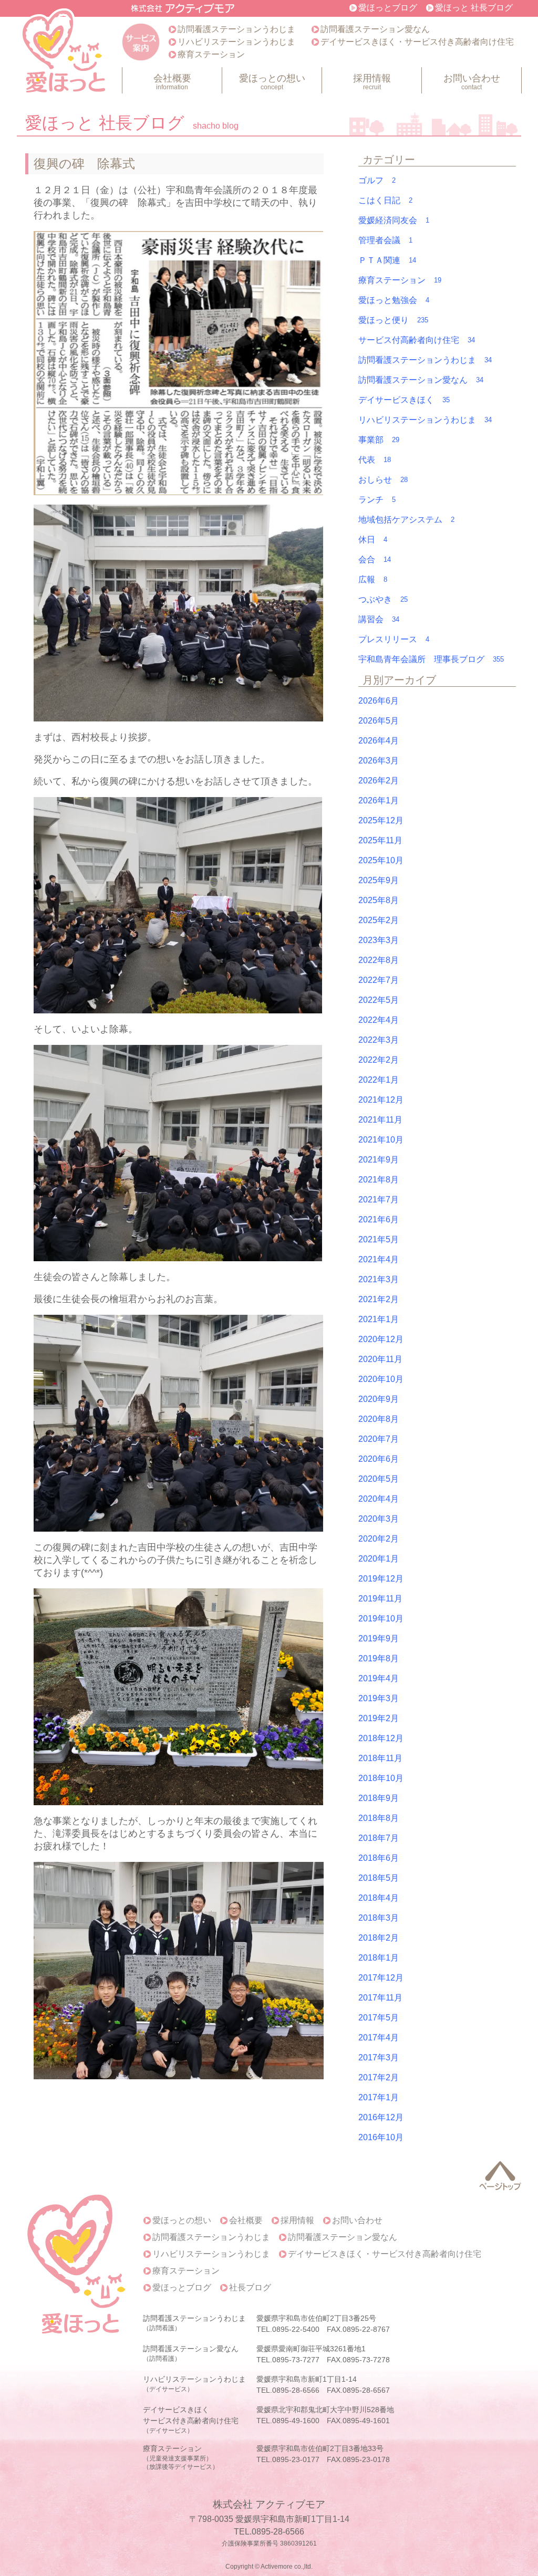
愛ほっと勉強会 (394, 300)
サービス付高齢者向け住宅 (417, 340)
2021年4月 (379, 1259)
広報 (373, 579)
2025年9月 (379, 880)
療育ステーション (211, 54)
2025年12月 (381, 820)
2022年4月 (379, 1020)
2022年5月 (379, 1000)
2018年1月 (379, 1958)
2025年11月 (380, 840)
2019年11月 (380, 1599)
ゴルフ (377, 180)
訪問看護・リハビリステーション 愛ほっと (65, 53)
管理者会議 (385, 240)
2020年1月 (379, 1559)
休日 (373, 540)
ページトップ (500, 2176)
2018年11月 (380, 1758)
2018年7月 (379, 1838)
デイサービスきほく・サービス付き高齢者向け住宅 (417, 42)
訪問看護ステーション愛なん (375, 29)
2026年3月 (379, 761)
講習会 (379, 619)
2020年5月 (379, 1479)
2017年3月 (379, 2057)
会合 (375, 559)
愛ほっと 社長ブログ (474, 8)
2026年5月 (379, 721)
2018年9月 (379, 1798)
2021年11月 (380, 1120)
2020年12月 (381, 1339)
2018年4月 (379, 1898)
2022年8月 (379, 960)
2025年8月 (379, 900)
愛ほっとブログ (388, 8)
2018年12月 (381, 1738)
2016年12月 (381, 2117)
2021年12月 (381, 1100)
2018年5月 (379, 1878)
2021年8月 (379, 1180)
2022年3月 (379, 1040)
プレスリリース (394, 639)
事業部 (379, 440)
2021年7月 (379, 1200)
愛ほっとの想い (272, 82)
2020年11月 (380, 1359)
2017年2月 (379, 2077)
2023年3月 (379, 940)
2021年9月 (379, 1160)
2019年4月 (379, 1678)
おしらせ (383, 480)
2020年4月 (379, 1499)
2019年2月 (379, 1718)
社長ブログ (250, 2288)
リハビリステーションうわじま (236, 42)
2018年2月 (379, 1938)
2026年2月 (379, 781)
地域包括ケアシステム (406, 520)
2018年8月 (379, 1818)
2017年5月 (379, 2018)
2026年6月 (379, 701)
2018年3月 (379, 1918)
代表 (375, 460)
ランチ (377, 500)
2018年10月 (381, 1778)
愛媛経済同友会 (394, 220)
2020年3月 (379, 1519)
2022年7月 (379, 980)
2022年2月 (379, 1060)
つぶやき (383, 599)
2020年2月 (379, 1539)
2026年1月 (379, 800)
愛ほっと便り (393, 320)
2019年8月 (379, 1658)
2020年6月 (379, 1459)
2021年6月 (379, 1219)
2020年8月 (379, 1419)
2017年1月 (379, 2097)
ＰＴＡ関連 (387, 260)
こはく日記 (385, 200)
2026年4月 (379, 741)
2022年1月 (379, 1080)
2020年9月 (379, 1399)
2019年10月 (381, 1619)
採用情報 (372, 82)
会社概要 (172, 82)
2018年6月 (379, 1858)
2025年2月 (379, 920)
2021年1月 (379, 1319)
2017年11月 (380, 1998)
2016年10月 (381, 2137)
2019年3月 (379, 1698)
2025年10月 (381, 860)
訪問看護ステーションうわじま (236, 29)
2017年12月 (381, 1978)
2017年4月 (379, 2038)
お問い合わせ (472, 82)
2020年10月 (381, 1379)
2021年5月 (379, 1239)
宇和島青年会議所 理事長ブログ (431, 659)
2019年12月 (381, 1579)
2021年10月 (381, 1140)
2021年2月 (379, 1299)
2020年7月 (379, 1439)
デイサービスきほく (404, 400)
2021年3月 (379, 1279)
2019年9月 (379, 1638)
